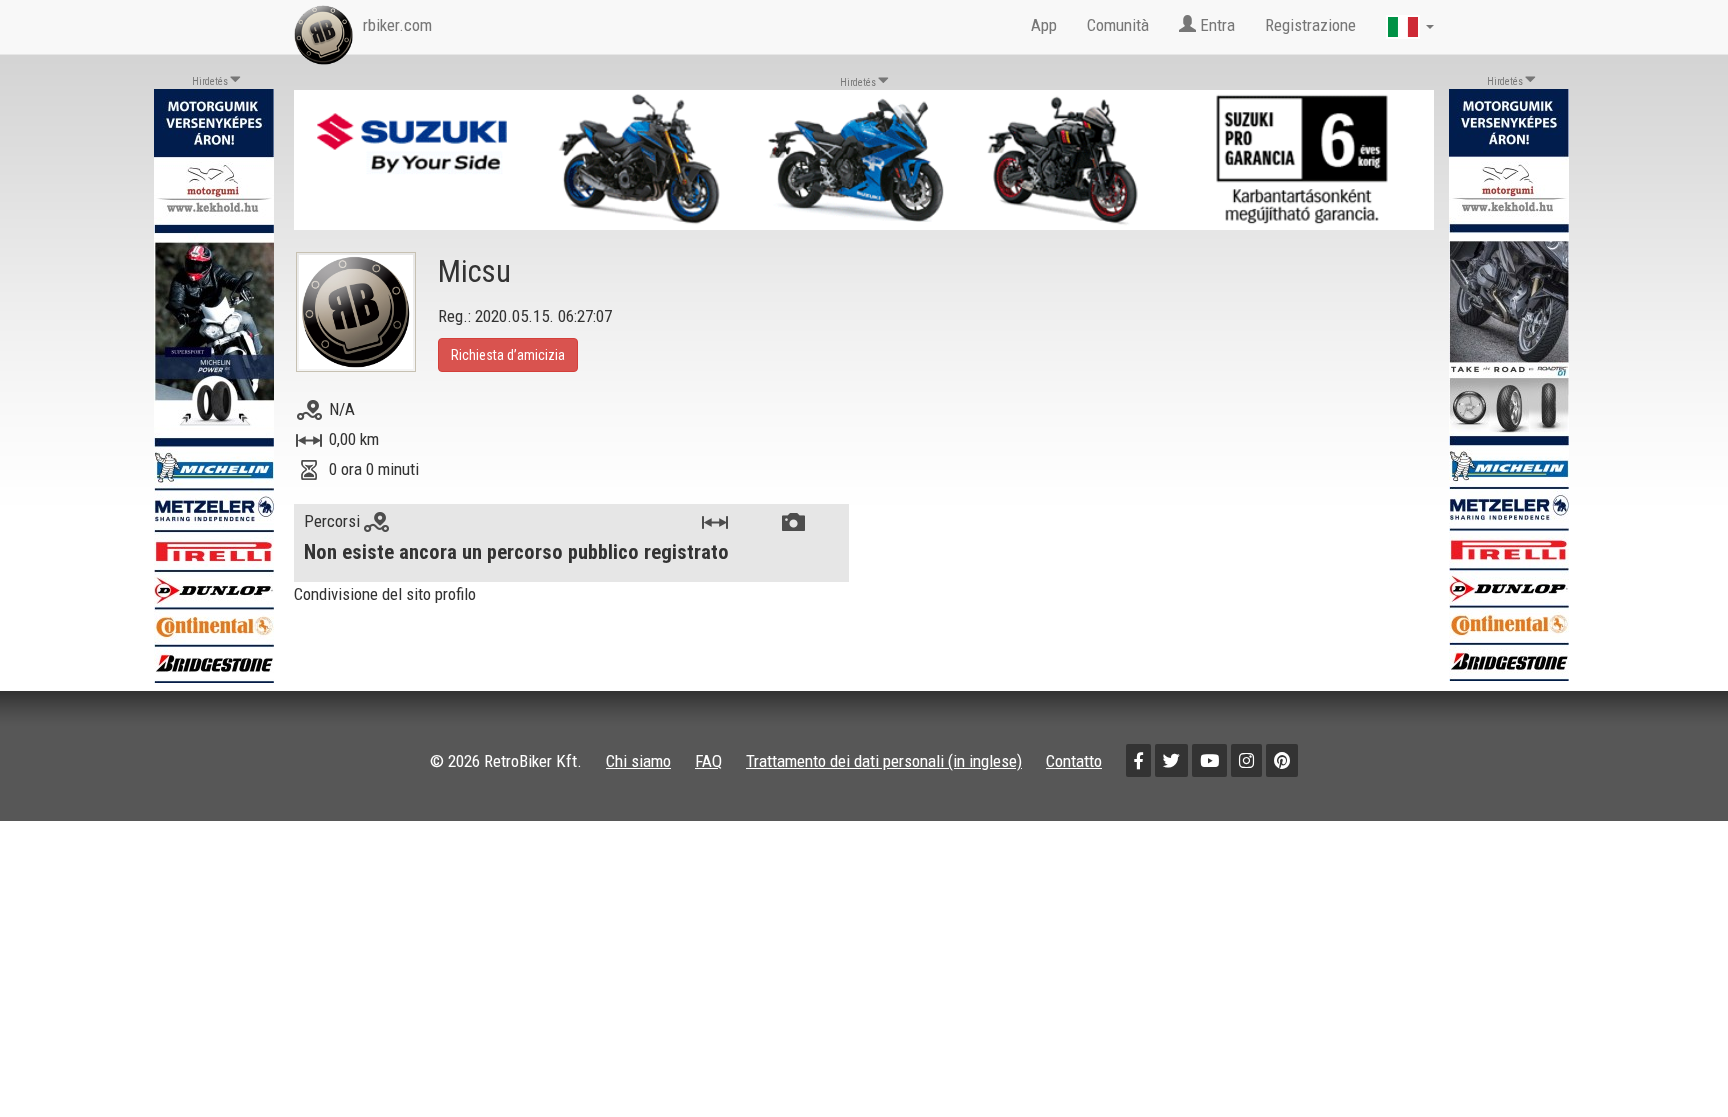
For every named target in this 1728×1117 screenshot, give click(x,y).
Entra (1215, 25)
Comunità (1118, 25)
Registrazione (1310, 25)
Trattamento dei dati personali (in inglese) (884, 761)
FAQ (708, 761)
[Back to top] (1670, 1059)
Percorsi (334, 521)
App (1044, 25)
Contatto (1074, 761)
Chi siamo (638, 761)
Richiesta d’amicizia (508, 355)
